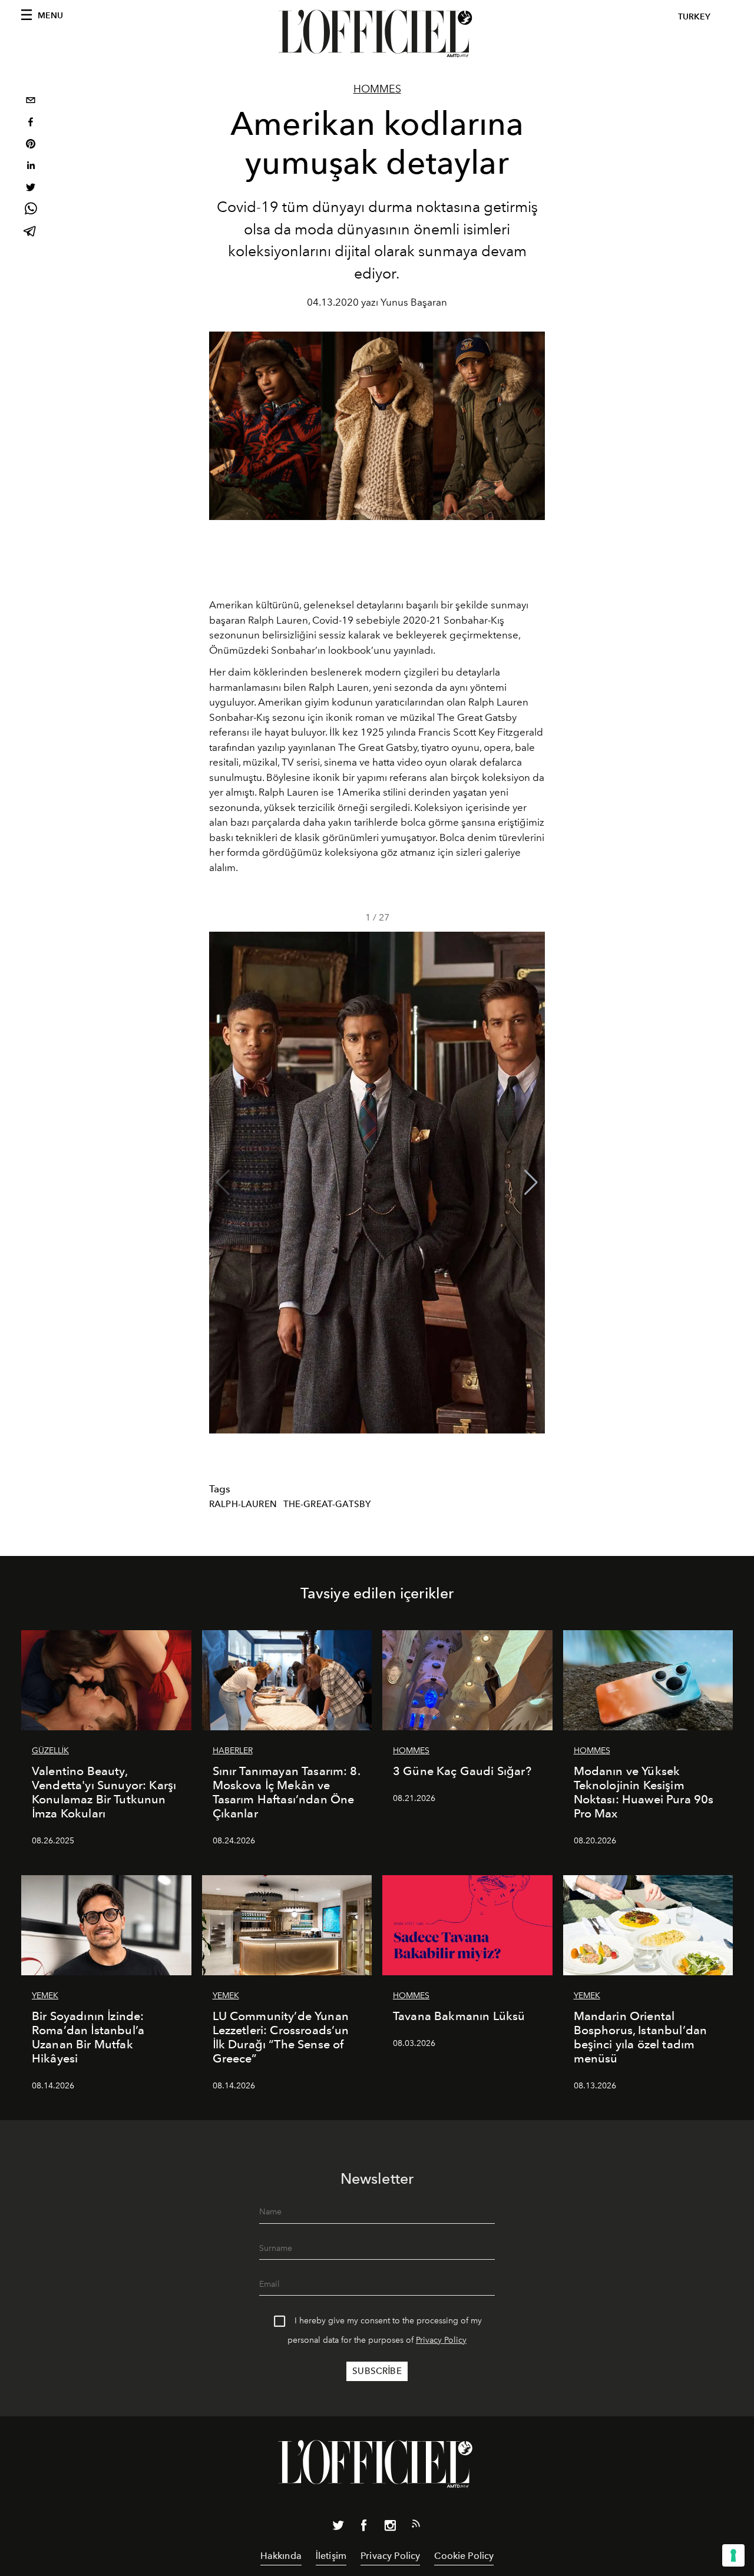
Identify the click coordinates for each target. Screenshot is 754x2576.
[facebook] (31, 123)
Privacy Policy (441, 2340)
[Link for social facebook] (364, 2528)
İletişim (331, 2556)
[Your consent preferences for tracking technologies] (733, 2555)
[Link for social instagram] (390, 2528)
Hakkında (281, 2556)
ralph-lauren (243, 1504)
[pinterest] (31, 145)
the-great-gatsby (327, 1504)
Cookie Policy (464, 2556)
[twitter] (31, 189)
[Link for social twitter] (338, 2528)
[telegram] (31, 232)
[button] (531, 1183)
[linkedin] (31, 167)
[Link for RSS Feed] (416, 2526)
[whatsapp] (31, 211)
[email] (31, 102)
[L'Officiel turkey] (377, 34)
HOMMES (377, 89)
